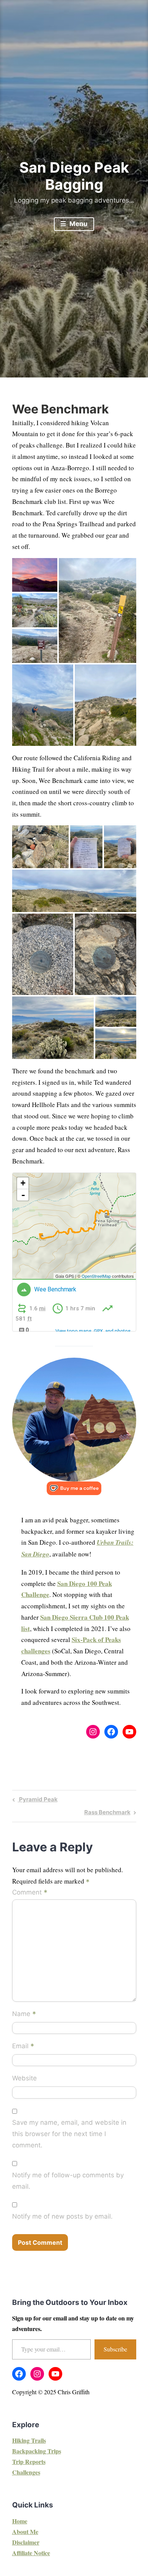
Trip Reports (29, 2461)
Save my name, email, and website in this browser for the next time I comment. (69, 2134)
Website (24, 2078)
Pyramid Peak (37, 1801)
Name (24, 2014)
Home (20, 2521)
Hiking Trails (29, 2440)
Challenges (26, 2472)
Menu (78, 224)
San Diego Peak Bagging (74, 176)
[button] (35, 575)
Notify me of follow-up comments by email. (68, 2181)
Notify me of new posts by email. (62, 2216)
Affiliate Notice (31, 2553)
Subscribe (115, 2349)
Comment (30, 1893)
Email (23, 2047)
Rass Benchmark (107, 1813)
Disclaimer (26, 2542)
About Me (25, 2532)
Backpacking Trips (37, 2451)
